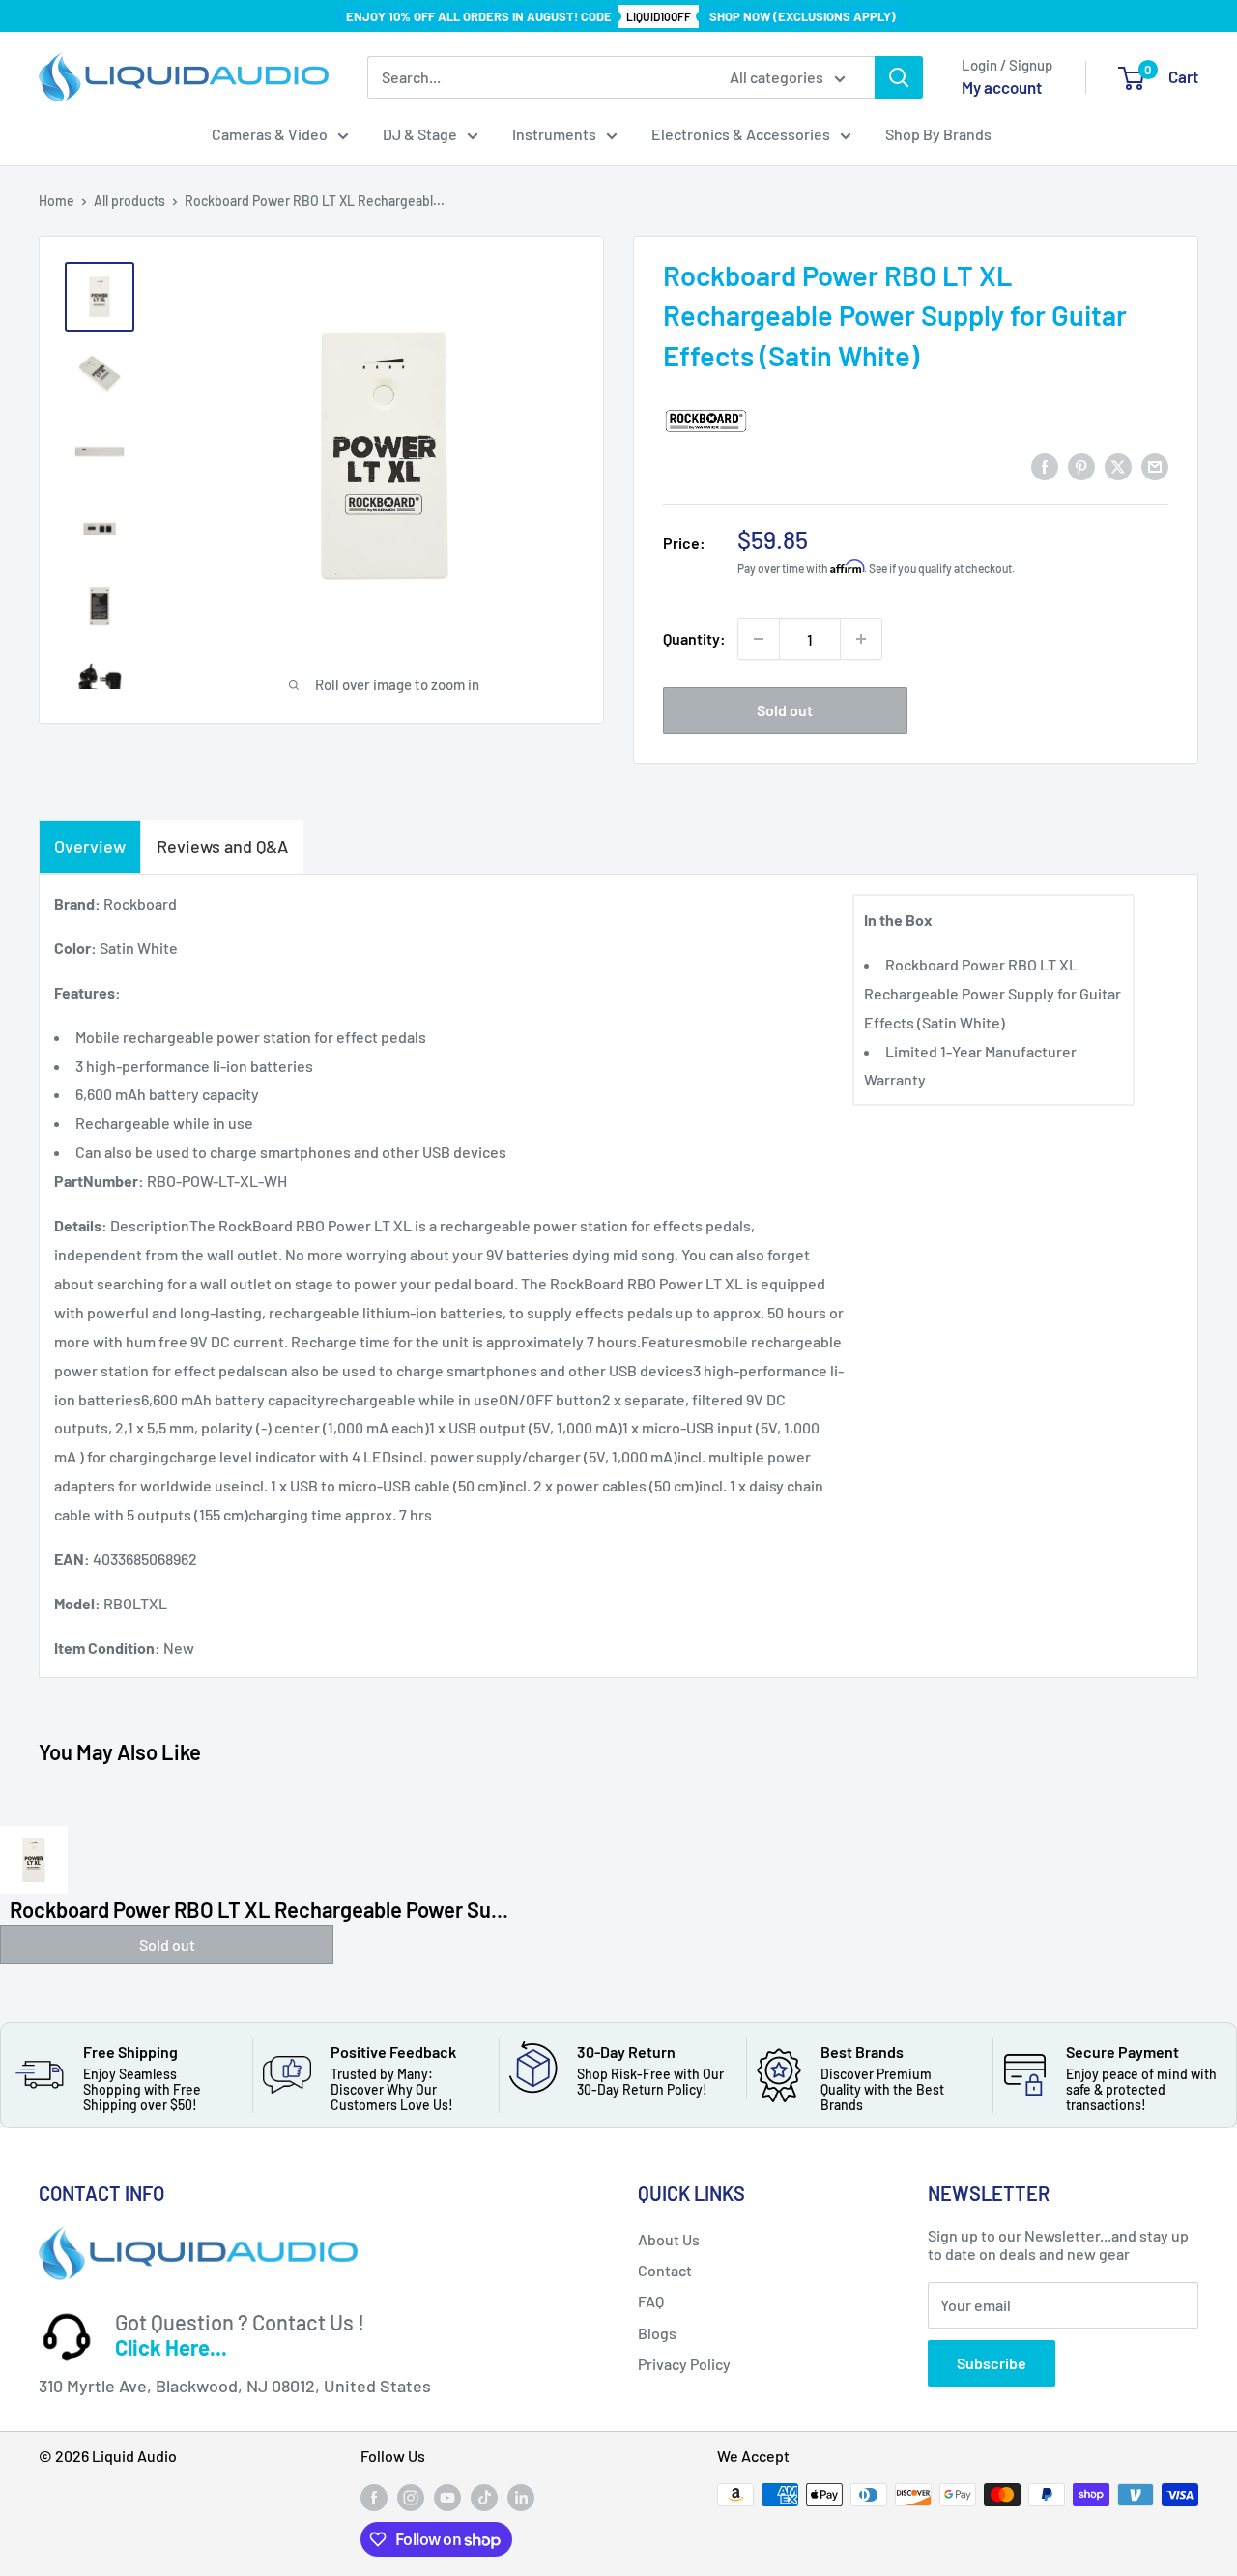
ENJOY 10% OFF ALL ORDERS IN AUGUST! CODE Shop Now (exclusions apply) (621, 16)
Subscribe (992, 2363)
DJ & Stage (420, 134)
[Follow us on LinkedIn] (521, 2497)
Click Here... (171, 2347)
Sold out (785, 710)
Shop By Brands (938, 134)
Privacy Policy (684, 2364)
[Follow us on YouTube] (447, 2497)
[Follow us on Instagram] (411, 2497)
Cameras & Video (270, 134)
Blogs (657, 2333)
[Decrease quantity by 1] (759, 639)
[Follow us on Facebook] (374, 2497)
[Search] (899, 77)
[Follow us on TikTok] (484, 2497)
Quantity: (694, 638)
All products (129, 201)
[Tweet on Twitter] (1118, 465)
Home (57, 201)
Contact (665, 2270)
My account (1002, 87)
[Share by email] (1155, 465)
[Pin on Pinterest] (1081, 465)
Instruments (554, 134)
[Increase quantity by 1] (861, 639)
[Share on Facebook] (1045, 465)
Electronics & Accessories (741, 134)
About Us (669, 2239)
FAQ (651, 2301)
